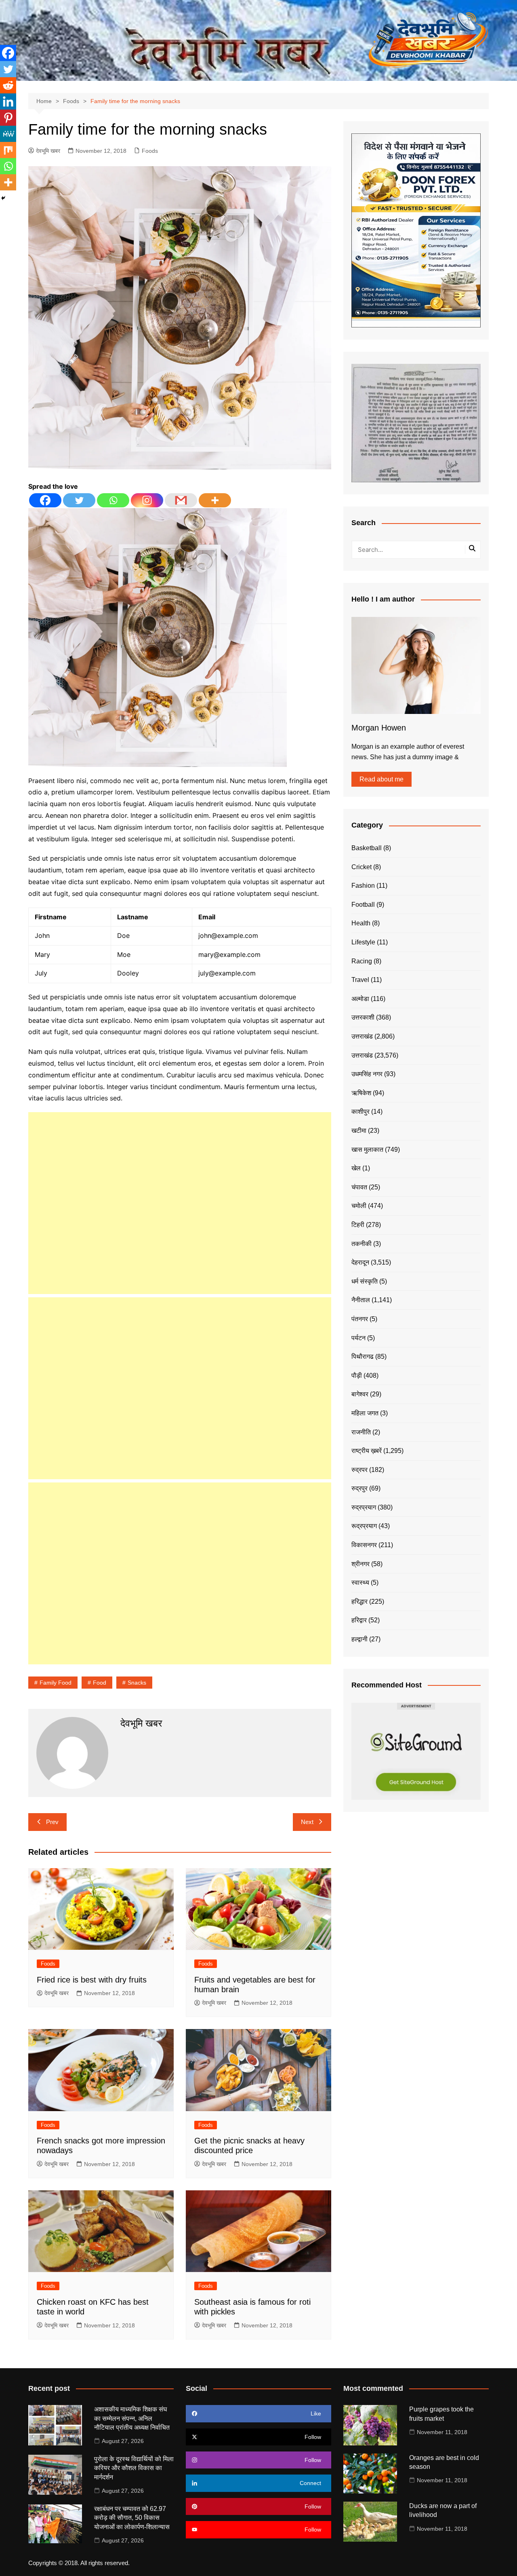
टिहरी (358, 1225)
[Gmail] (181, 500)
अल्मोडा (360, 999)
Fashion (363, 886)
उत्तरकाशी (363, 1017)
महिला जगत (365, 1413)
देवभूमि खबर (48, 151)
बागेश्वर (360, 1394)
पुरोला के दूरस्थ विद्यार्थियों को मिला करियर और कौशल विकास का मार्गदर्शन (134, 2468)
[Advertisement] (180, 1203)
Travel (360, 980)
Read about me (381, 779)
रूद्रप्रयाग (364, 1526)
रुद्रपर (359, 1470)
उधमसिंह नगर (367, 1074)
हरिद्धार (359, 1602)
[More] (215, 500)
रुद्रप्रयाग (364, 1507)
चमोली (359, 1206)
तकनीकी (361, 1244)
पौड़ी (357, 1376)
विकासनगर (364, 1545)
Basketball (367, 848)
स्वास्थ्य (360, 1583)
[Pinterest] (8, 118)
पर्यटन (358, 1338)
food (100, 1683)
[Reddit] (8, 85)
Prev (52, 1822)
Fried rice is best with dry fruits (92, 1980)
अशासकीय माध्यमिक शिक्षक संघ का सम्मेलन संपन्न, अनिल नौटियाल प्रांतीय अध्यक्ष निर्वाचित (132, 2418)
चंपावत (359, 1187)
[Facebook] (45, 500)
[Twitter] (79, 500)
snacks (137, 1683)
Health (361, 923)
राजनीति (361, 1432)
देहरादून (360, 1262)
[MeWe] (8, 134)
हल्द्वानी (359, 1639)
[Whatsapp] (113, 500)
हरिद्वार (359, 1620)
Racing (362, 961)
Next (307, 1822)
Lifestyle (363, 942)
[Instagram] (147, 500)
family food (56, 1683)
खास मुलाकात (367, 1150)
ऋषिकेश (361, 1093)
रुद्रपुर (359, 1488)
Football (363, 905)
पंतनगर (360, 1319)
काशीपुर (360, 1112)
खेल (356, 1168)
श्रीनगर (360, 1564)
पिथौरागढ (363, 1357)
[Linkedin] (8, 101)
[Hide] (3, 198)
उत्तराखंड (362, 1036)
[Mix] (8, 150)
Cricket (361, 867)
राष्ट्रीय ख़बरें (367, 1451)
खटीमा (359, 1131)
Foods (150, 151)
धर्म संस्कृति (365, 1281)
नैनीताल (361, 1300)
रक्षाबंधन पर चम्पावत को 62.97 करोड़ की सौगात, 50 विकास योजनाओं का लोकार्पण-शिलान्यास (132, 2518)
